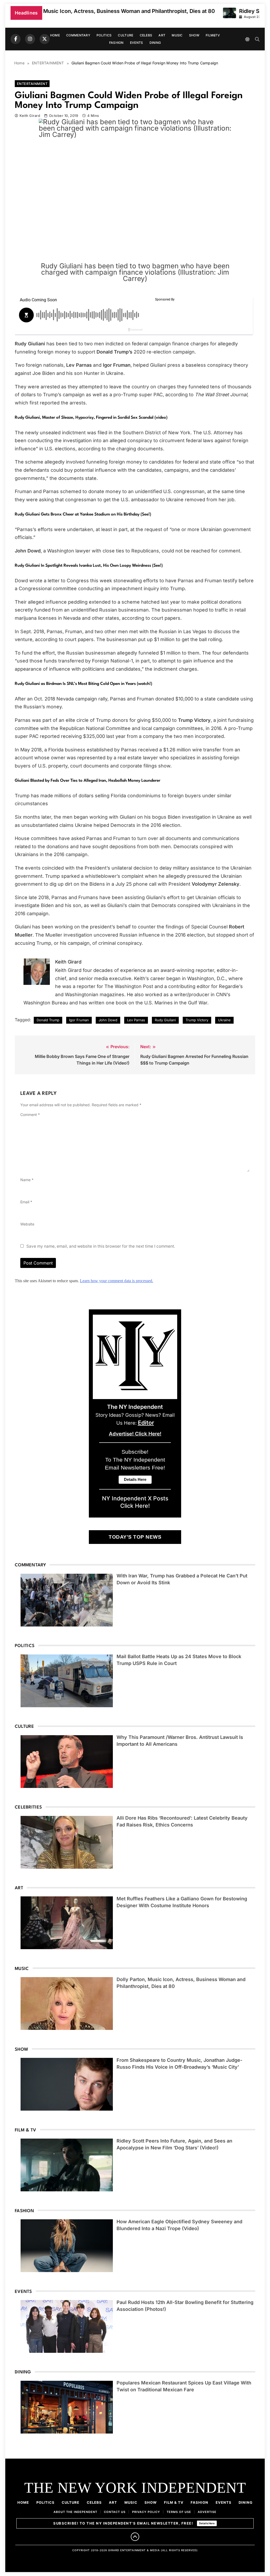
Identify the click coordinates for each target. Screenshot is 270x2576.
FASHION (116, 43)
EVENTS (137, 43)
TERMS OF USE (179, 2512)
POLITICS (104, 35)
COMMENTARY (78, 35)
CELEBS (146, 35)
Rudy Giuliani (165, 1020)
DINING (155, 43)
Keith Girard (30, 116)
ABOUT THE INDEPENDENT (75, 2512)
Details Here (207, 2523)
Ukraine (224, 1020)
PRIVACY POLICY (146, 2512)
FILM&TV (213, 35)
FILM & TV (174, 2502)
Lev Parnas (136, 1020)
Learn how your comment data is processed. (117, 1281)
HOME (55, 35)
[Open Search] (257, 39)
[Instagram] (30, 39)
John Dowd (108, 1020)
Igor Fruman (79, 1020)
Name (27, 1180)
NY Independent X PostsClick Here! (135, 1502)
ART (162, 35)
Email (26, 1202)
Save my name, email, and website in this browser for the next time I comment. (101, 1246)
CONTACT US (115, 2512)
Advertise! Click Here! (135, 1434)
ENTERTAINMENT (32, 84)
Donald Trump (48, 1020)
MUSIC (177, 35)
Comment (30, 1115)
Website (27, 1224)
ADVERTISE (207, 2512)
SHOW (194, 35)
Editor (146, 1423)
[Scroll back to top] (135, 2537)
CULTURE (126, 35)
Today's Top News (135, 1537)
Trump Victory (197, 1020)
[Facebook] (16, 39)
